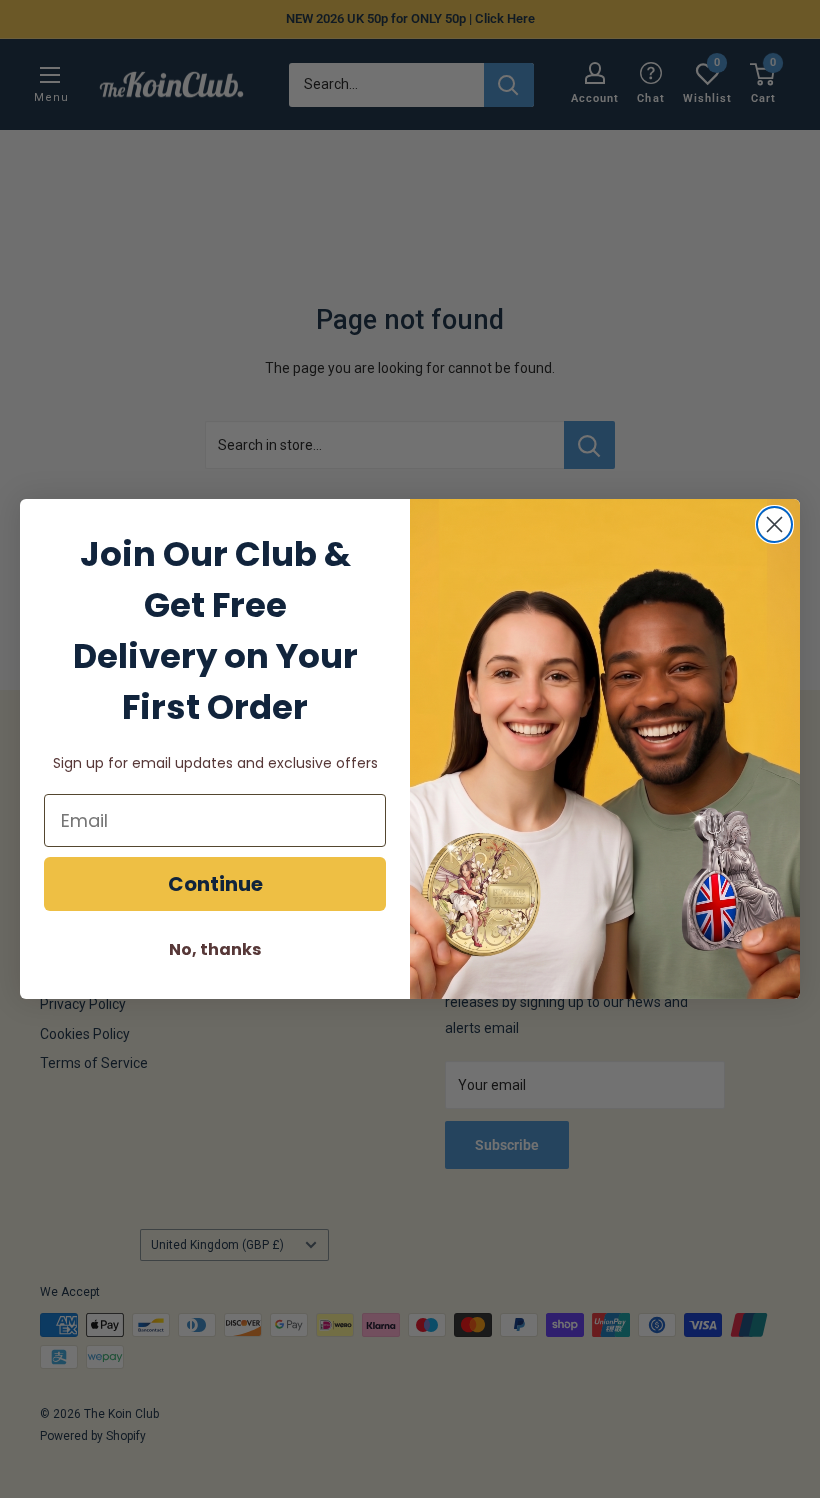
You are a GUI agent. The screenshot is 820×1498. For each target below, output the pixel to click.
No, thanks (215, 949)
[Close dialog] (774, 524)
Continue (215, 884)
